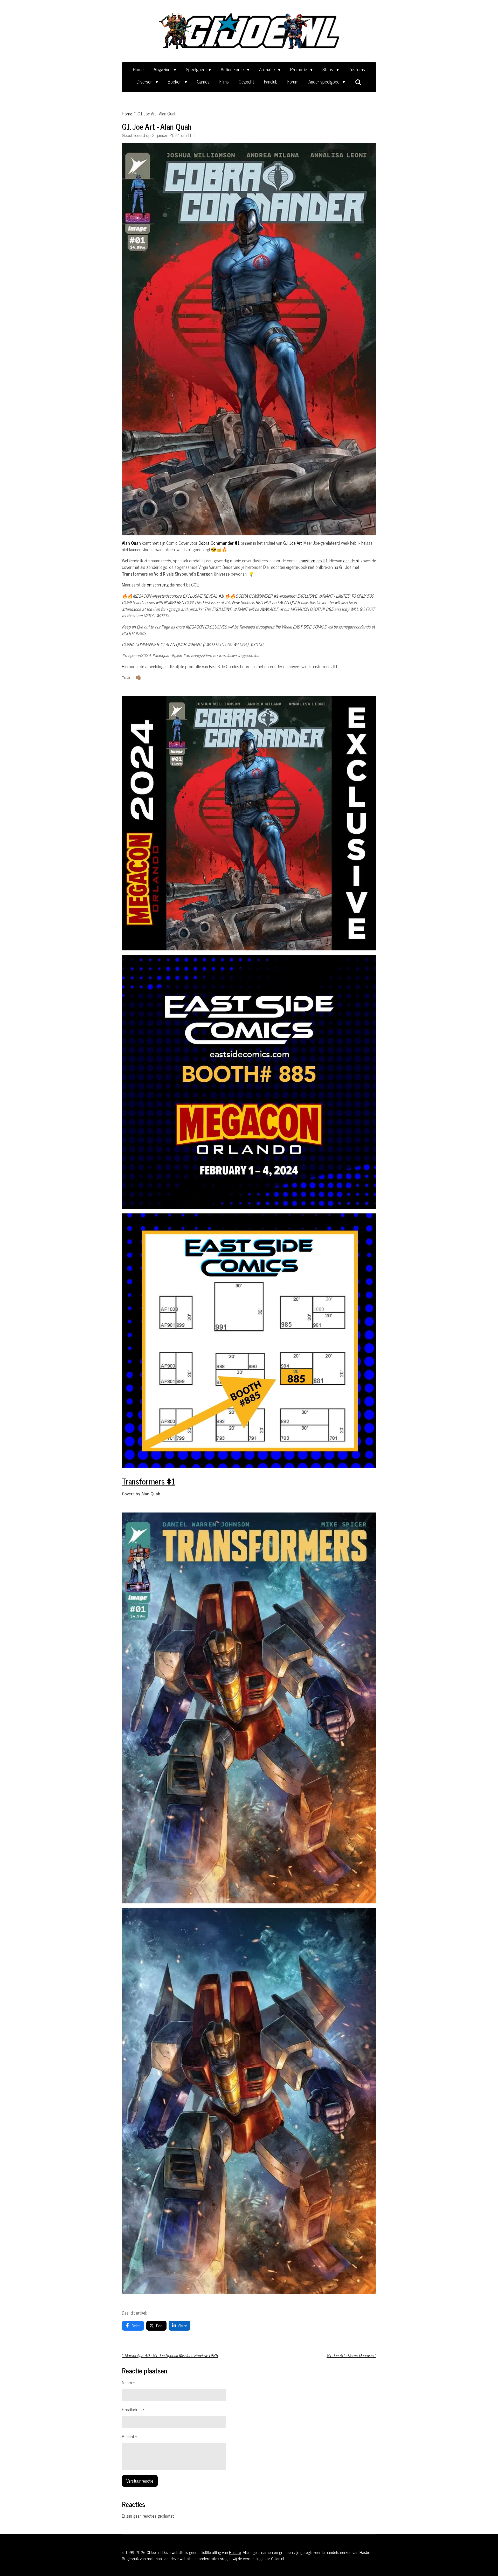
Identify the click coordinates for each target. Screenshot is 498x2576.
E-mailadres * (133, 2410)
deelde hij (351, 561)
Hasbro (235, 2552)
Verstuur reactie (140, 2481)
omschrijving (158, 585)
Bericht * (129, 2437)
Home (127, 114)
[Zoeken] (358, 82)
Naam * (128, 2383)
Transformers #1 (313, 561)
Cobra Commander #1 (219, 543)
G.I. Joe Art (292, 543)
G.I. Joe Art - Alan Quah (157, 114)
